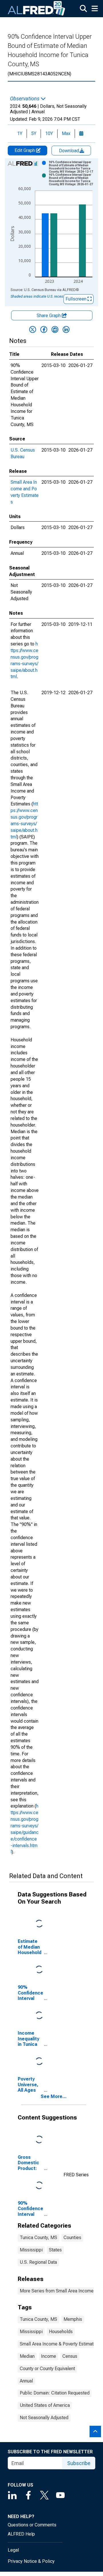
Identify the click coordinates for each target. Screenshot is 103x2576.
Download (70, 151)
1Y (20, 133)
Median (27, 2356)
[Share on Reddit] (55, 329)
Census (70, 2356)
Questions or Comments (32, 2525)
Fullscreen (77, 299)
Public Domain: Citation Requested (55, 2393)
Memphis (73, 2319)
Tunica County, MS (38, 2238)
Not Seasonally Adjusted (44, 2418)
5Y (34, 133)
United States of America (45, 2405)
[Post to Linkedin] (66, 329)
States (55, 2250)
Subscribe (79, 2463)
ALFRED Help (21, 2534)
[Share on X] (33, 329)
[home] (37, 9)
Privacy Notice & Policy (31, 2561)
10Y (49, 133)
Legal (13, 2550)
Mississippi (31, 2250)
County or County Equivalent (47, 2369)
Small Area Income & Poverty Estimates (59, 2344)
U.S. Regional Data (38, 2262)
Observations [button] (25, 99)
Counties (72, 2238)
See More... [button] (54, 2096)
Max (66, 133)
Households (61, 2332)
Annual (26, 2381)
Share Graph (49, 316)
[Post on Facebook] (44, 329)
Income (48, 2356)
